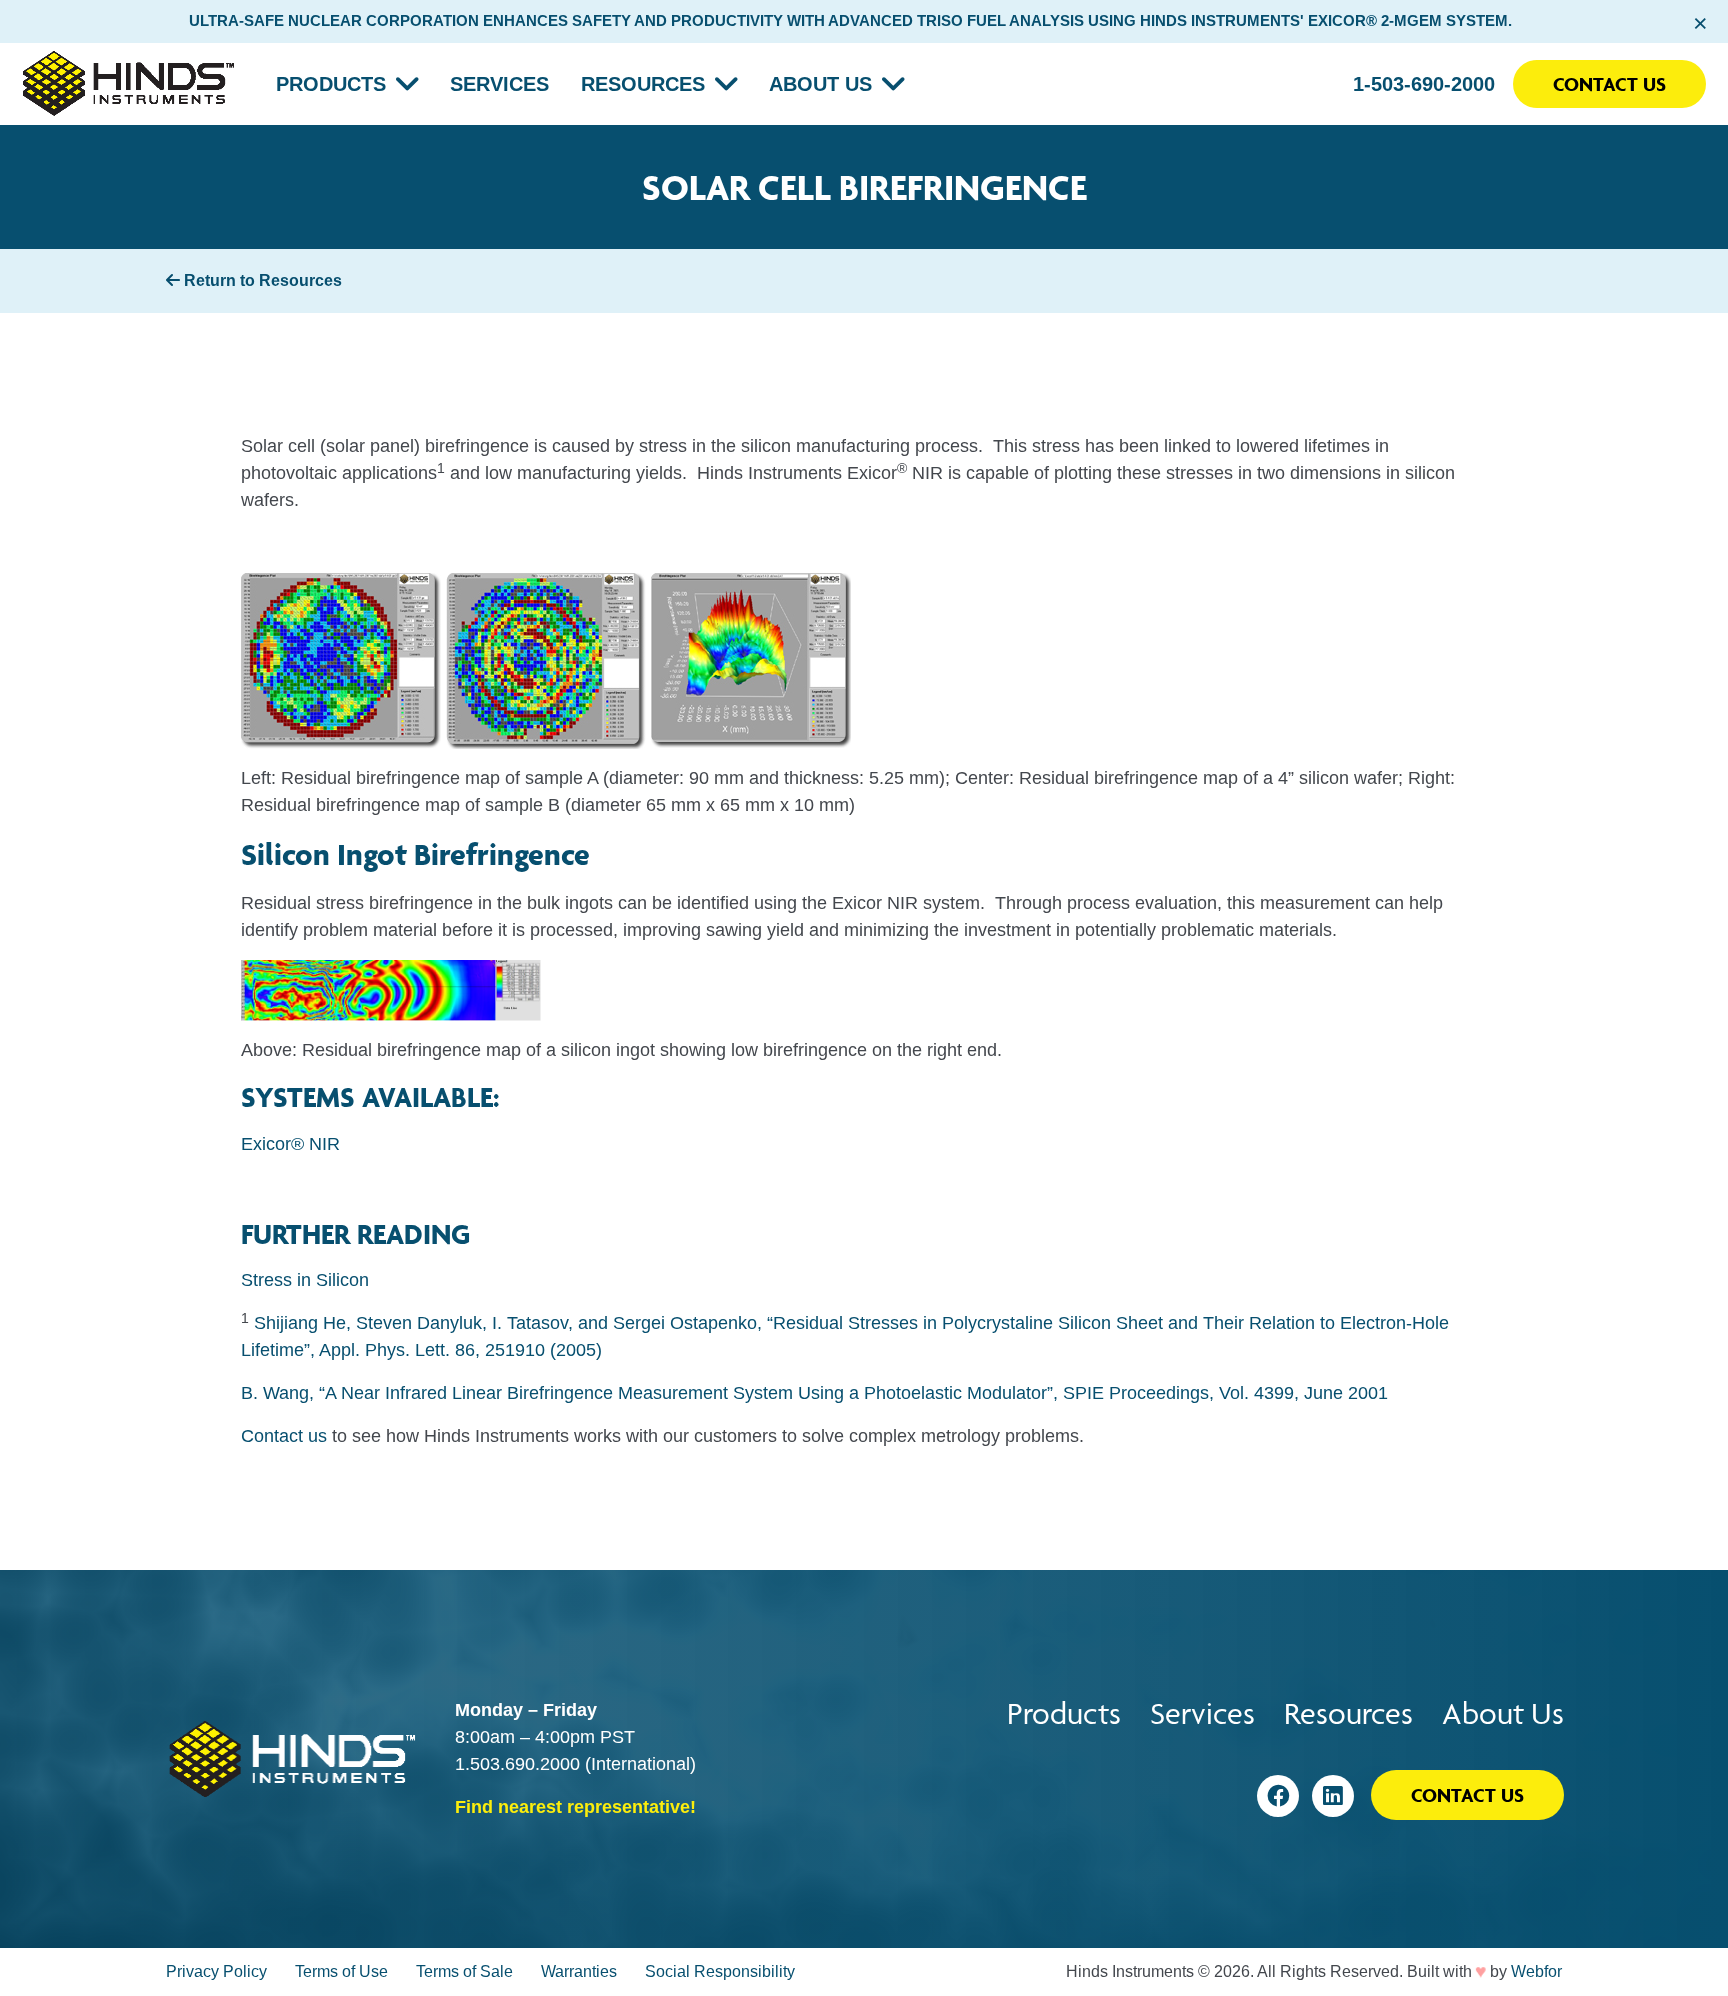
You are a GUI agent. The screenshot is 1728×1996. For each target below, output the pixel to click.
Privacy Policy (216, 1971)
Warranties (579, 1971)
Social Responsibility (720, 1971)
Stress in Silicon (305, 1280)
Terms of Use (341, 1971)
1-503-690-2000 (1424, 84)
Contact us (284, 1436)
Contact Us (1609, 84)
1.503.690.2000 (517, 1764)
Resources (643, 84)
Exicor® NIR (290, 1144)
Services (499, 84)
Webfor (1536, 1971)
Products (331, 84)
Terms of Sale (464, 1971)
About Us (820, 84)
